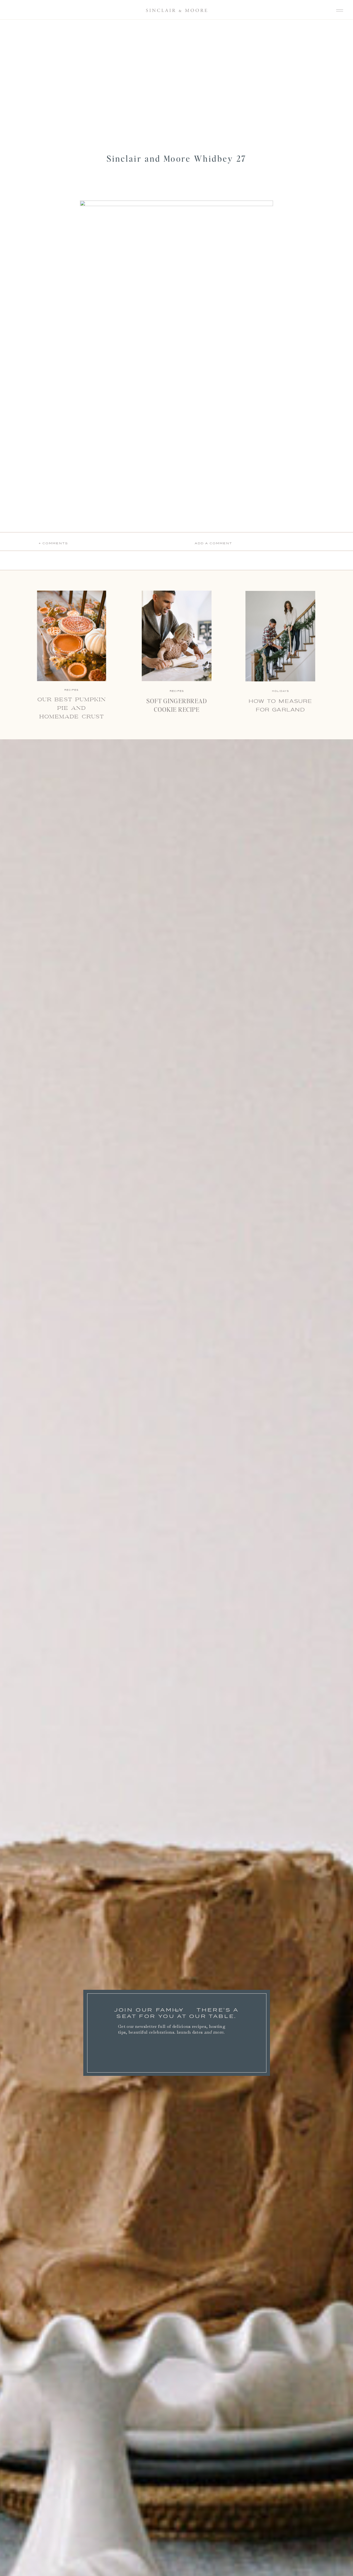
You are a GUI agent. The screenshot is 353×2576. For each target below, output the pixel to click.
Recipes (177, 691)
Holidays (280, 691)
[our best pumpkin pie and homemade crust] (72, 636)
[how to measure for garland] (280, 636)
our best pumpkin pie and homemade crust (72, 708)
